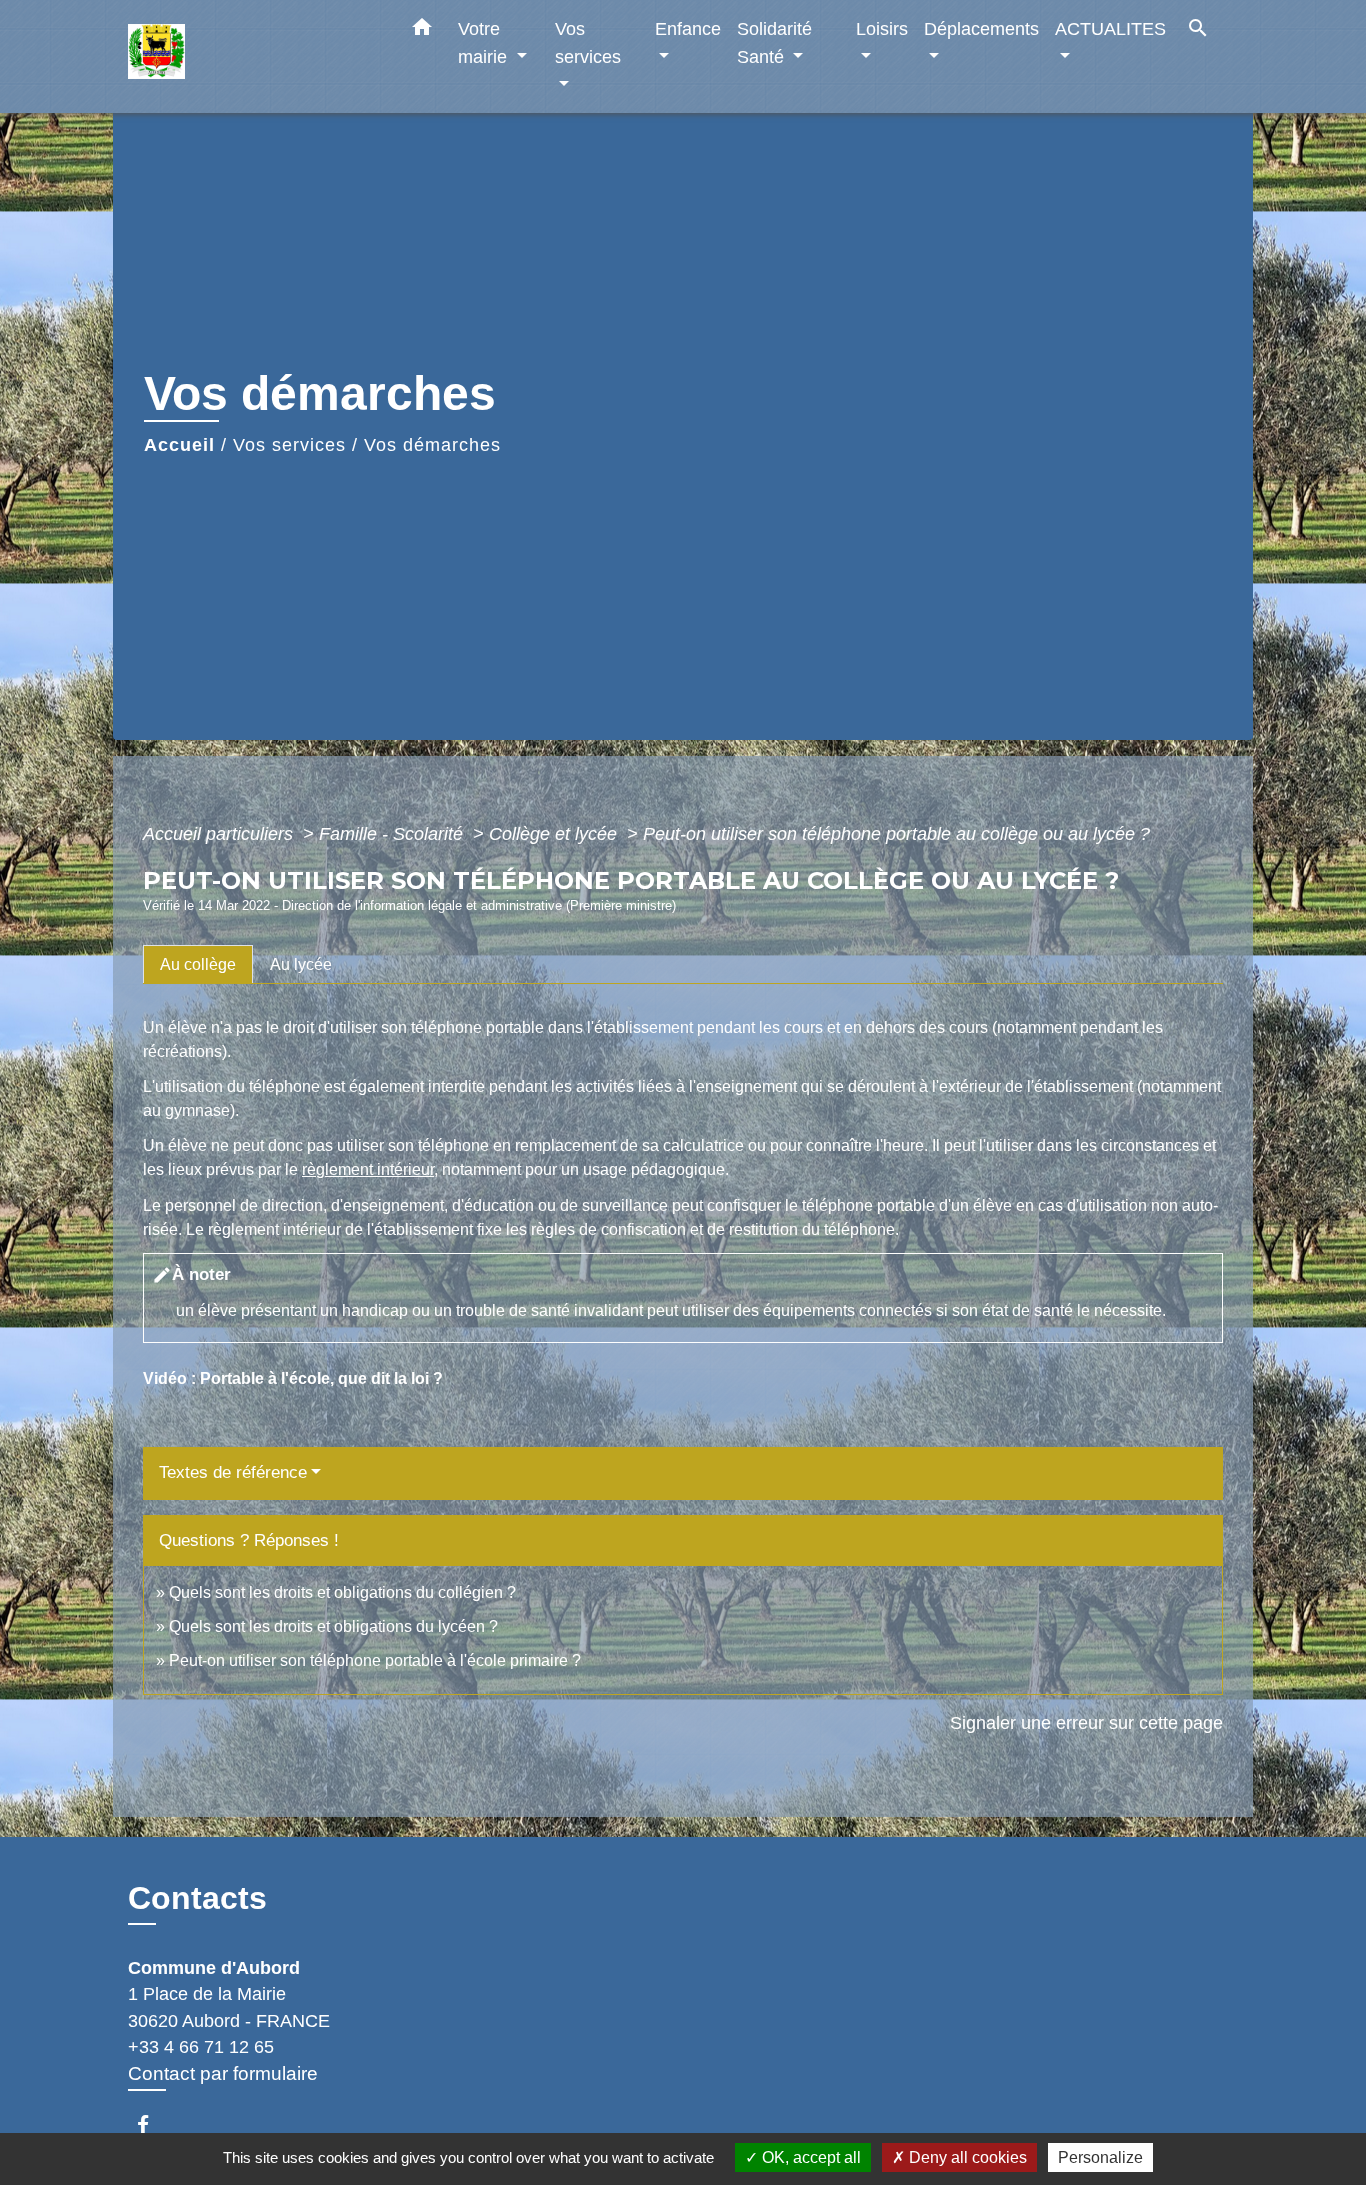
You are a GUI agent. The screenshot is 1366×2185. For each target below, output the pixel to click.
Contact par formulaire (223, 2073)
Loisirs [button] (882, 28)
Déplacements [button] (981, 28)
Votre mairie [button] (485, 42)
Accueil (179, 445)
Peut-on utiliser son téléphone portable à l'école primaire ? (375, 1660)
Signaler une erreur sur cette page (1086, 1723)
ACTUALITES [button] (1110, 28)
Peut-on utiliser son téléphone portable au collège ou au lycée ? (896, 834)
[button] (422, 31)
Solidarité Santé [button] (774, 42)
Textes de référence (233, 1472)
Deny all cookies (966, 2157)
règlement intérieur (368, 1169)
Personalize (1100, 2157)
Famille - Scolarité (393, 834)
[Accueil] (253, 56)
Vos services (289, 445)
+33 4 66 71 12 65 (201, 2047)
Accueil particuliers (220, 834)
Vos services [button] (588, 42)
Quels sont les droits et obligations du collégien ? (342, 1592)
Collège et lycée (555, 834)
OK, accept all (809, 2157)
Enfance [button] (688, 28)
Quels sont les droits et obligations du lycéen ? (333, 1626)
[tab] (198, 964)
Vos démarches (432, 445)
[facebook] (152, 2124)
